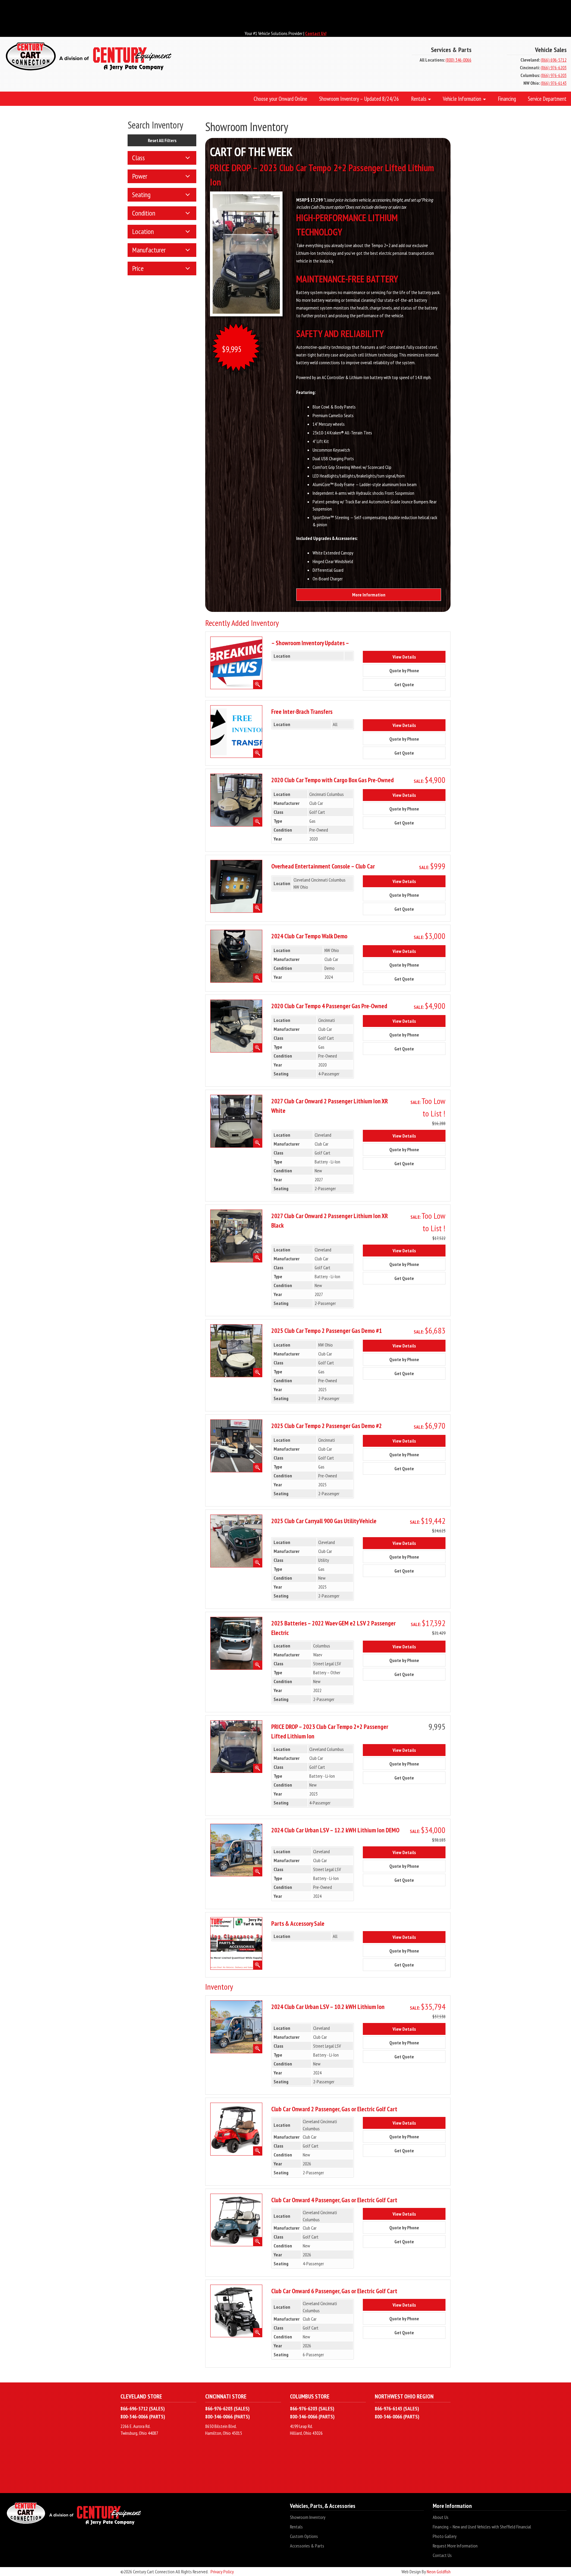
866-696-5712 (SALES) (143, 2408)
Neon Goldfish (439, 2572)
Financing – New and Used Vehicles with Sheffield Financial (482, 2527)
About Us (441, 2517)
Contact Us (442, 2555)
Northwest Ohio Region (404, 2396)
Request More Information (455, 2546)
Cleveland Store (141, 2396)
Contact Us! (316, 33)
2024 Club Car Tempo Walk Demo (309, 936)
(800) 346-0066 (458, 60)
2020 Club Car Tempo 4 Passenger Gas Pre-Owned (329, 1006)
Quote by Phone (409, 670)
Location (143, 231)
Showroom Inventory (308, 2517)
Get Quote (409, 684)
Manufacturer (149, 250)
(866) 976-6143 (554, 83)
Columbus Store (310, 2396)
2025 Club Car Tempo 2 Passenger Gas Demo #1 (327, 1331)
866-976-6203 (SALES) (227, 2408)
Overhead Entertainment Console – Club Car (323, 866)
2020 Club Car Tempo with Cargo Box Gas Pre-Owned (332, 780)
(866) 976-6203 (554, 67)
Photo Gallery (445, 2536)
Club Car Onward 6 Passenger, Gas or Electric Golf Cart (334, 2291)
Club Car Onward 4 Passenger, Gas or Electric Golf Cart (334, 2200)
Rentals (296, 2527)
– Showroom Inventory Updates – (310, 643)
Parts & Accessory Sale (298, 1923)
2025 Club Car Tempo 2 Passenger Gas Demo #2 (327, 1426)
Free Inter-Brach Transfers (302, 711)
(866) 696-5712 (554, 60)
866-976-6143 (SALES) (397, 2408)
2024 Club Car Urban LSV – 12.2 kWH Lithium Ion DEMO (335, 1830)
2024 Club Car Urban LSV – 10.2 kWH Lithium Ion (328, 2007)
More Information (369, 595)
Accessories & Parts (307, 2546)
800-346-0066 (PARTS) (143, 2416)
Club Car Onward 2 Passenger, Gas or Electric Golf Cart (334, 2109)
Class (138, 158)
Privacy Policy (222, 2572)
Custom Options (304, 2536)
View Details (409, 657)
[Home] (190, 57)
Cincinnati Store (226, 2396)
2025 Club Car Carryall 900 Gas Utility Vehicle (324, 1521)
